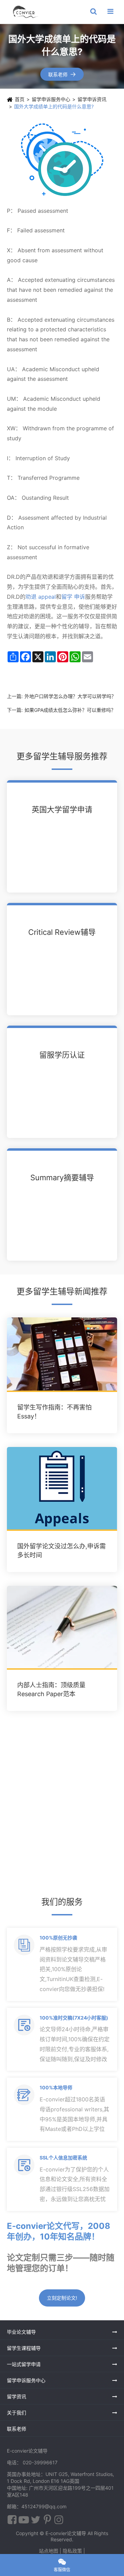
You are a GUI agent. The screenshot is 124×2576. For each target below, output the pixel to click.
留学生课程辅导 (24, 2348)
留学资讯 (17, 2396)
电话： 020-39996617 (32, 2462)
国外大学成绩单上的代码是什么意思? (54, 106)
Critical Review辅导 (62, 932)
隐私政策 (72, 2551)
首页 (20, 99)
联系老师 (62, 74)
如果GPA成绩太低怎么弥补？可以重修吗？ (70, 710)
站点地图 (49, 2551)
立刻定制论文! (62, 2298)
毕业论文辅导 (21, 2332)
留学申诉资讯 (92, 99)
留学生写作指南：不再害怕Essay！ (54, 1412)
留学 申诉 (73, 597)
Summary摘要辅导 (62, 1178)
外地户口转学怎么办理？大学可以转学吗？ (70, 696)
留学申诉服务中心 (51, 99)
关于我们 (17, 2413)
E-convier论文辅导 (66, 2533)
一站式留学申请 (24, 2364)
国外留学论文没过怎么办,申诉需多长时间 (61, 1551)
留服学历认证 (62, 1055)
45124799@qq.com (44, 2506)
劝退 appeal (41, 597)
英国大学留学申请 (62, 809)
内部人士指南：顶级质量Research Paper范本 (51, 1689)
